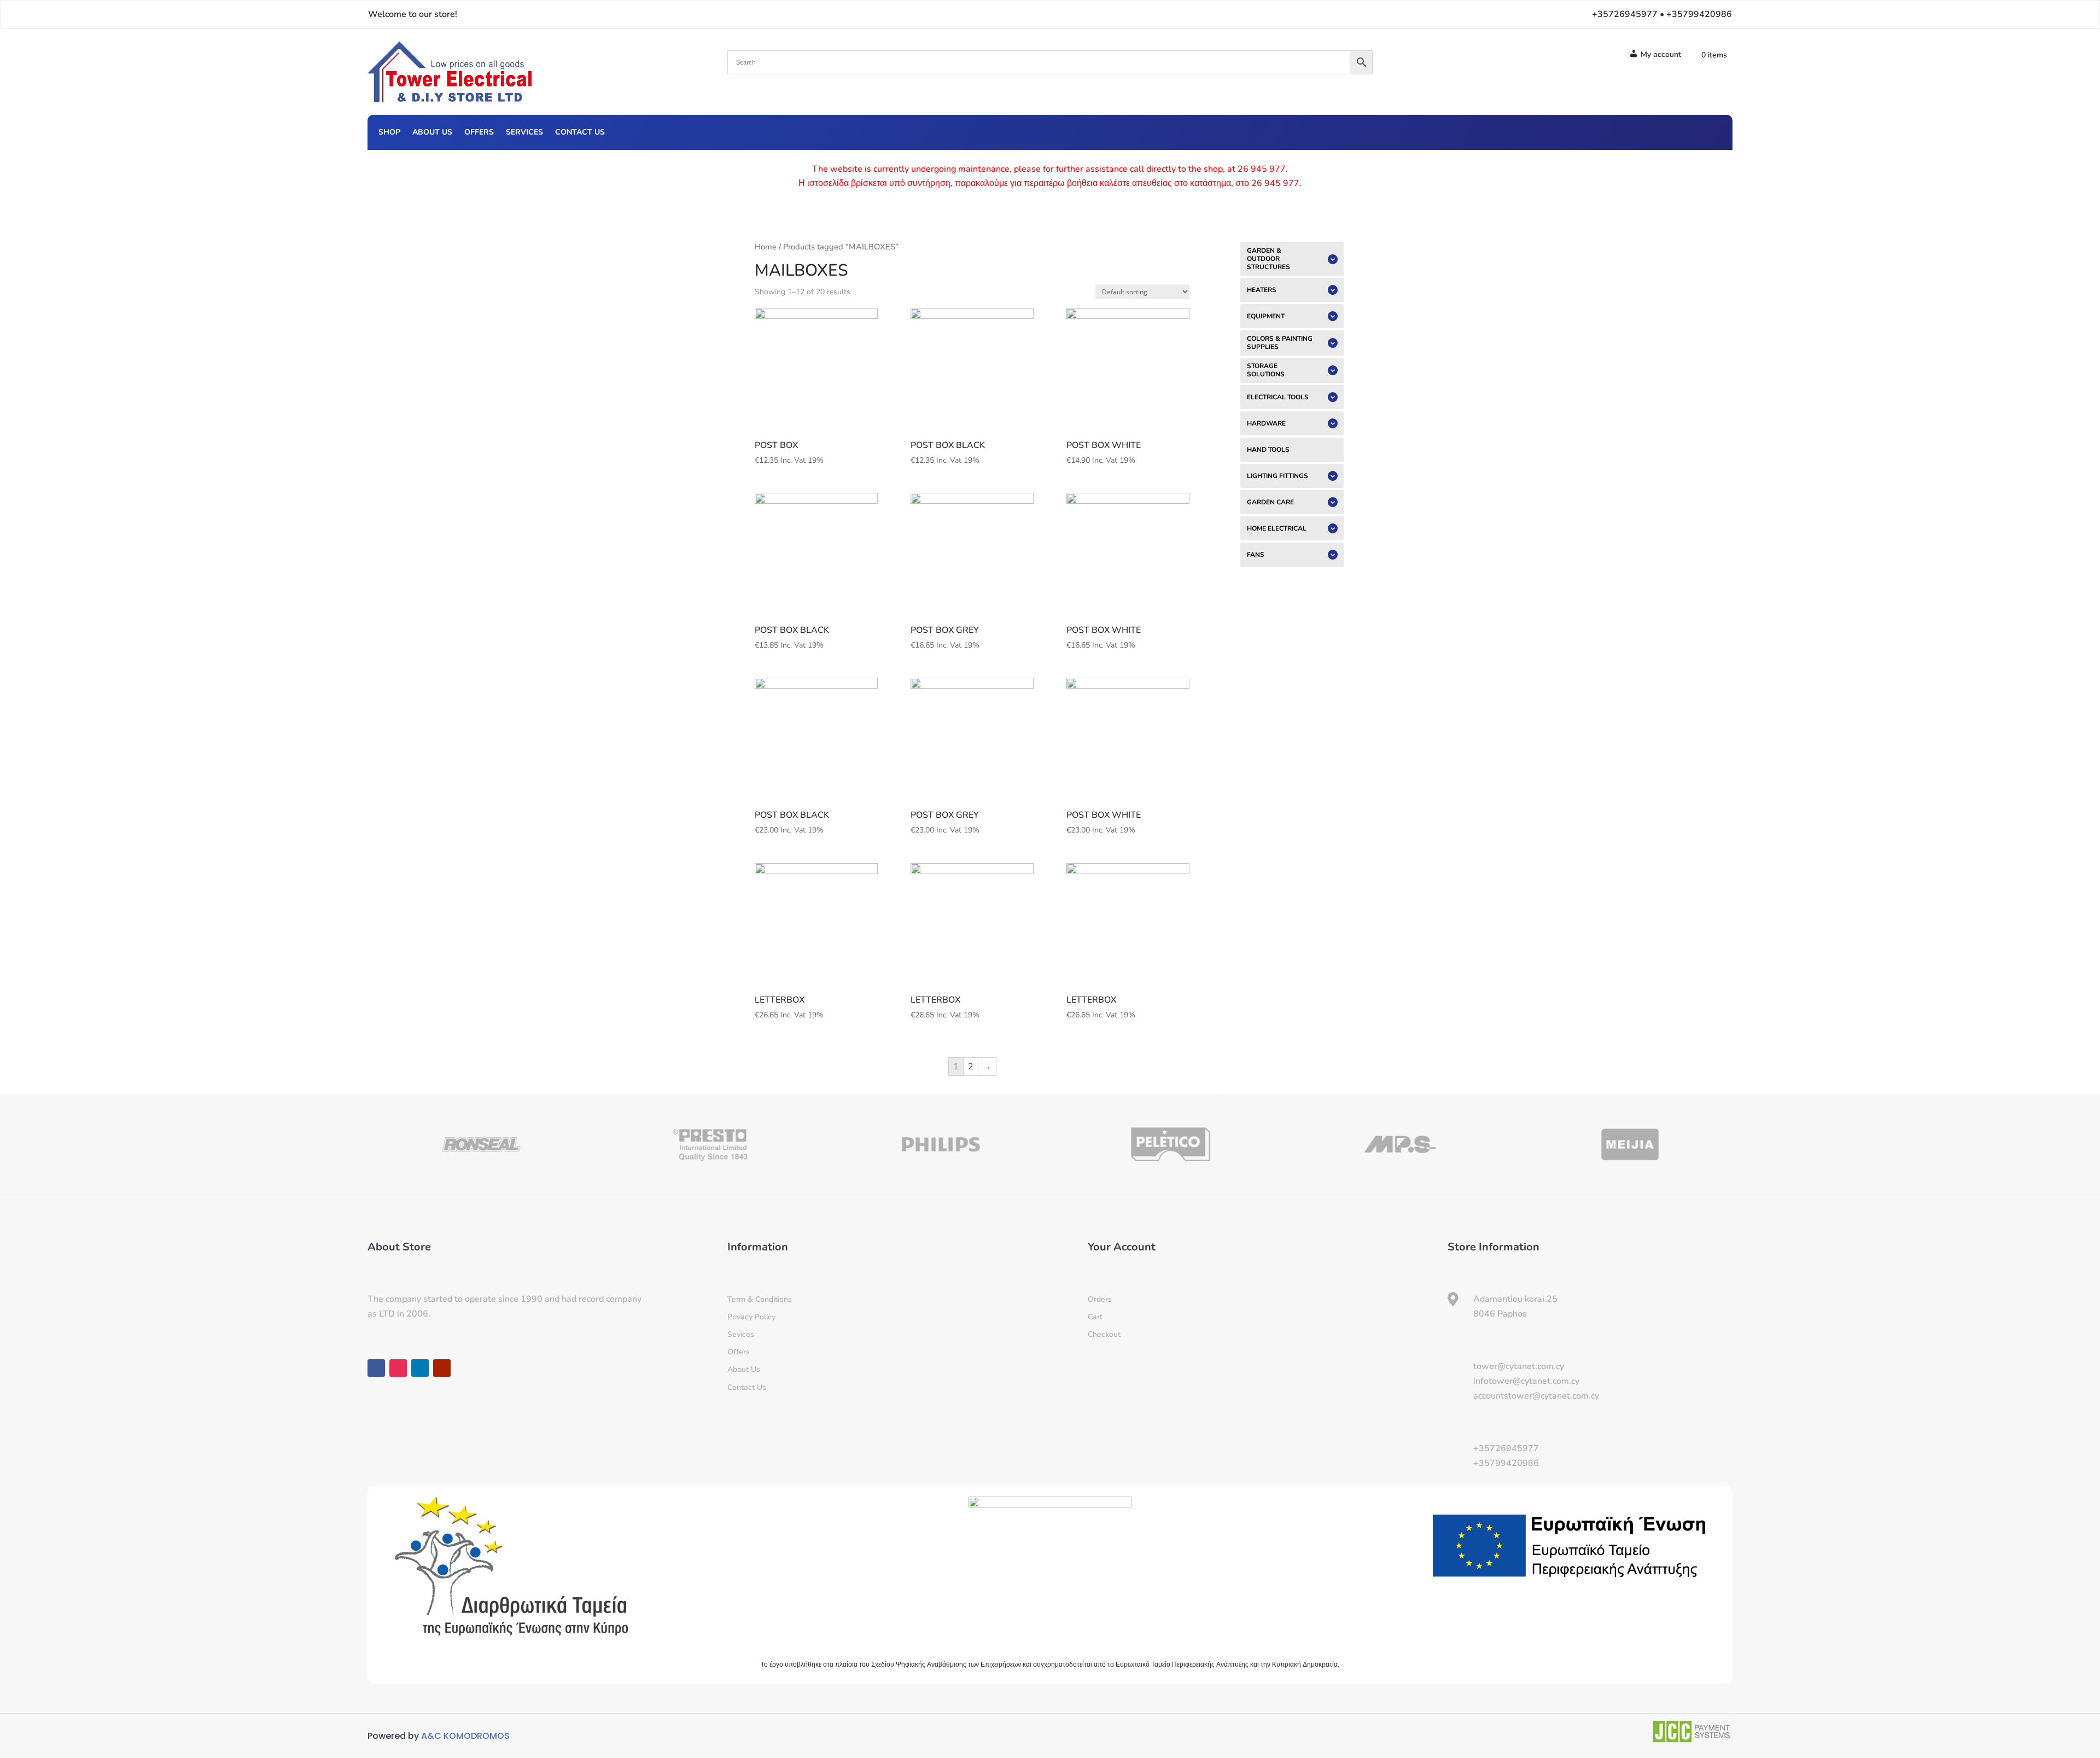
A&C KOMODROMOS (465, 1736)
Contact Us (580, 133)
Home (766, 247)
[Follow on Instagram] (1669, 131)
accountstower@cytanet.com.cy (1536, 1396)
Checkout (1104, 1334)
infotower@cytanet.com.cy (1526, 1381)
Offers (479, 133)
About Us (432, 133)
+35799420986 (1506, 1463)
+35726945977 (1506, 1448)
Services (524, 133)
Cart (1095, 1317)
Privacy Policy (751, 1317)
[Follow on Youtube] (1713, 131)
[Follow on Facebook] (1647, 131)
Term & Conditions (760, 1299)
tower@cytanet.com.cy (1519, 1366)
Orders (1100, 1299)
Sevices (741, 1334)
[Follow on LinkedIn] (1691, 131)
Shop (389, 133)
